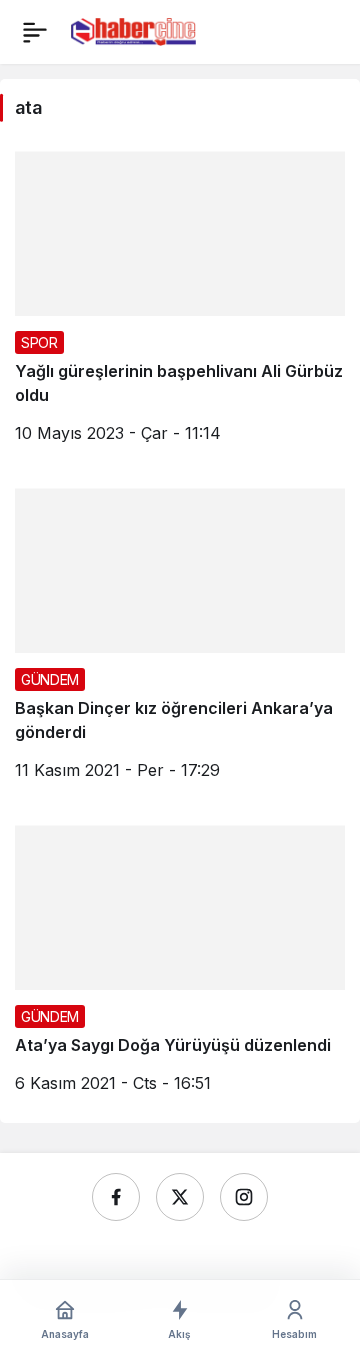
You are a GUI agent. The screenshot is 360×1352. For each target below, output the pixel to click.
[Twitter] (180, 1197)
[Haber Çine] (133, 30)
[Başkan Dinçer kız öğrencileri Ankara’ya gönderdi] (180, 641)
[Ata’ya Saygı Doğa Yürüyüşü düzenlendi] (180, 966)
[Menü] (35, 32)
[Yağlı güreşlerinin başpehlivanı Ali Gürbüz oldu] (180, 304)
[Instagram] (244, 1197)
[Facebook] (116, 1197)
